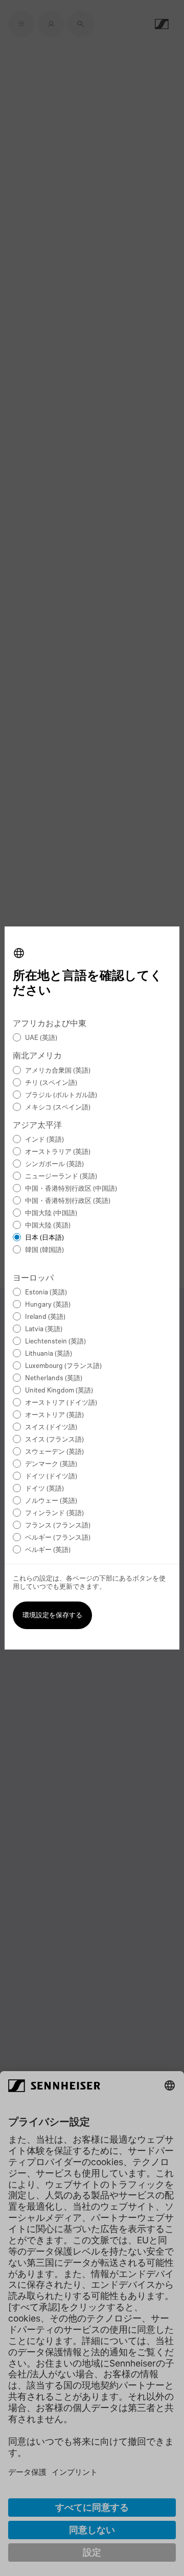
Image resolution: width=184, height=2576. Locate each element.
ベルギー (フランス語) (58, 1538)
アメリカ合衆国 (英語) (58, 1071)
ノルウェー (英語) (51, 1501)
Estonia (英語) (46, 1293)
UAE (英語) (41, 1038)
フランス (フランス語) (58, 1526)
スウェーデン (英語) (54, 1452)
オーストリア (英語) (54, 1415)
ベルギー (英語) (48, 1550)
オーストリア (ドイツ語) (61, 1403)
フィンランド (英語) (54, 1513)
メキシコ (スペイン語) (58, 1108)
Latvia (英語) (44, 1329)
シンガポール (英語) (54, 1164)
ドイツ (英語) (44, 1489)
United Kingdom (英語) (59, 1391)
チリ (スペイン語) (51, 1083)
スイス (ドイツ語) (51, 1428)
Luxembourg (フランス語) (63, 1366)
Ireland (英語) (45, 1317)
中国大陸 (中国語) (51, 1213)
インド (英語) (44, 1140)
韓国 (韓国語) (44, 1250)
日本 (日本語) (44, 1238)
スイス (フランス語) (54, 1440)
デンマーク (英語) (51, 1464)
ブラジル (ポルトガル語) (61, 1095)
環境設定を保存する (52, 1616)
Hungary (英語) (48, 1305)
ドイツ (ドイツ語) (51, 1477)
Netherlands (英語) (54, 1378)
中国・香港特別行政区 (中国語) (71, 1189)
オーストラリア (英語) (58, 1152)
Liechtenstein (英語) (55, 1342)
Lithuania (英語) (49, 1354)
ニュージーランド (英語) (61, 1177)
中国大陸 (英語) (48, 1226)
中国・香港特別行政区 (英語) (68, 1201)
